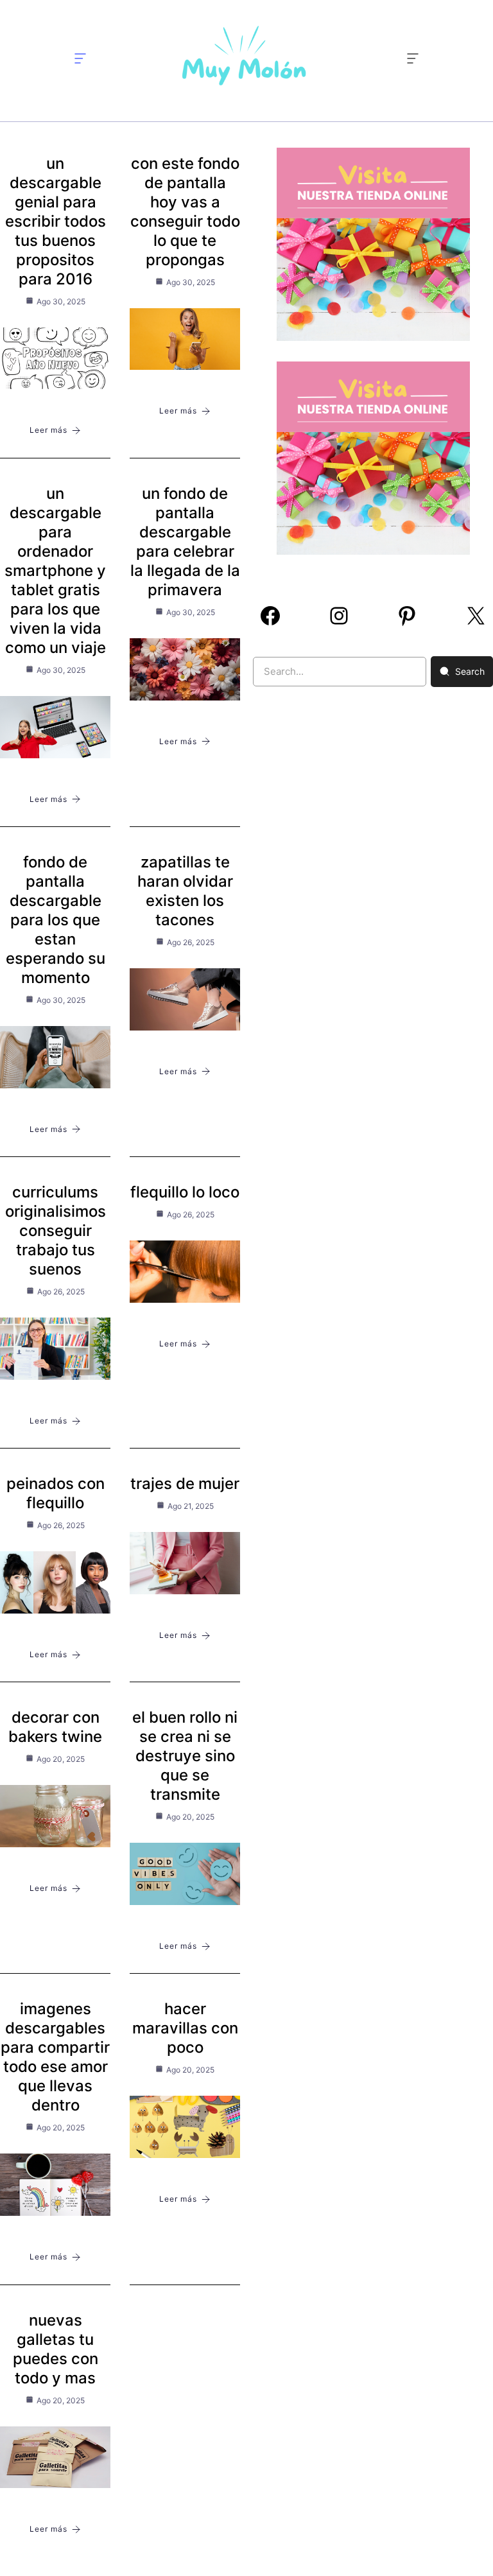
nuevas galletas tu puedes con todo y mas (56, 2349)
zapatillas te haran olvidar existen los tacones (185, 891)
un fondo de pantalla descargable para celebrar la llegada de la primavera (185, 542)
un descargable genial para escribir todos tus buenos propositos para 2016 (56, 221)
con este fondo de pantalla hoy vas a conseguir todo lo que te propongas (185, 212)
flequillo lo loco (185, 1192)
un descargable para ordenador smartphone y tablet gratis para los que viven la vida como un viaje (55, 570)
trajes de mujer (185, 1484)
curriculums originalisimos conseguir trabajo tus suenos (56, 1231)
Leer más (48, 430)
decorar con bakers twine (55, 1727)
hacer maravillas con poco (185, 2028)
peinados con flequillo (56, 1493)
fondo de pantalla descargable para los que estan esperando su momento (56, 920)
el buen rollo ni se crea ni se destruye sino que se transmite (185, 1756)
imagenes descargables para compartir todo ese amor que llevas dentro (55, 2057)
